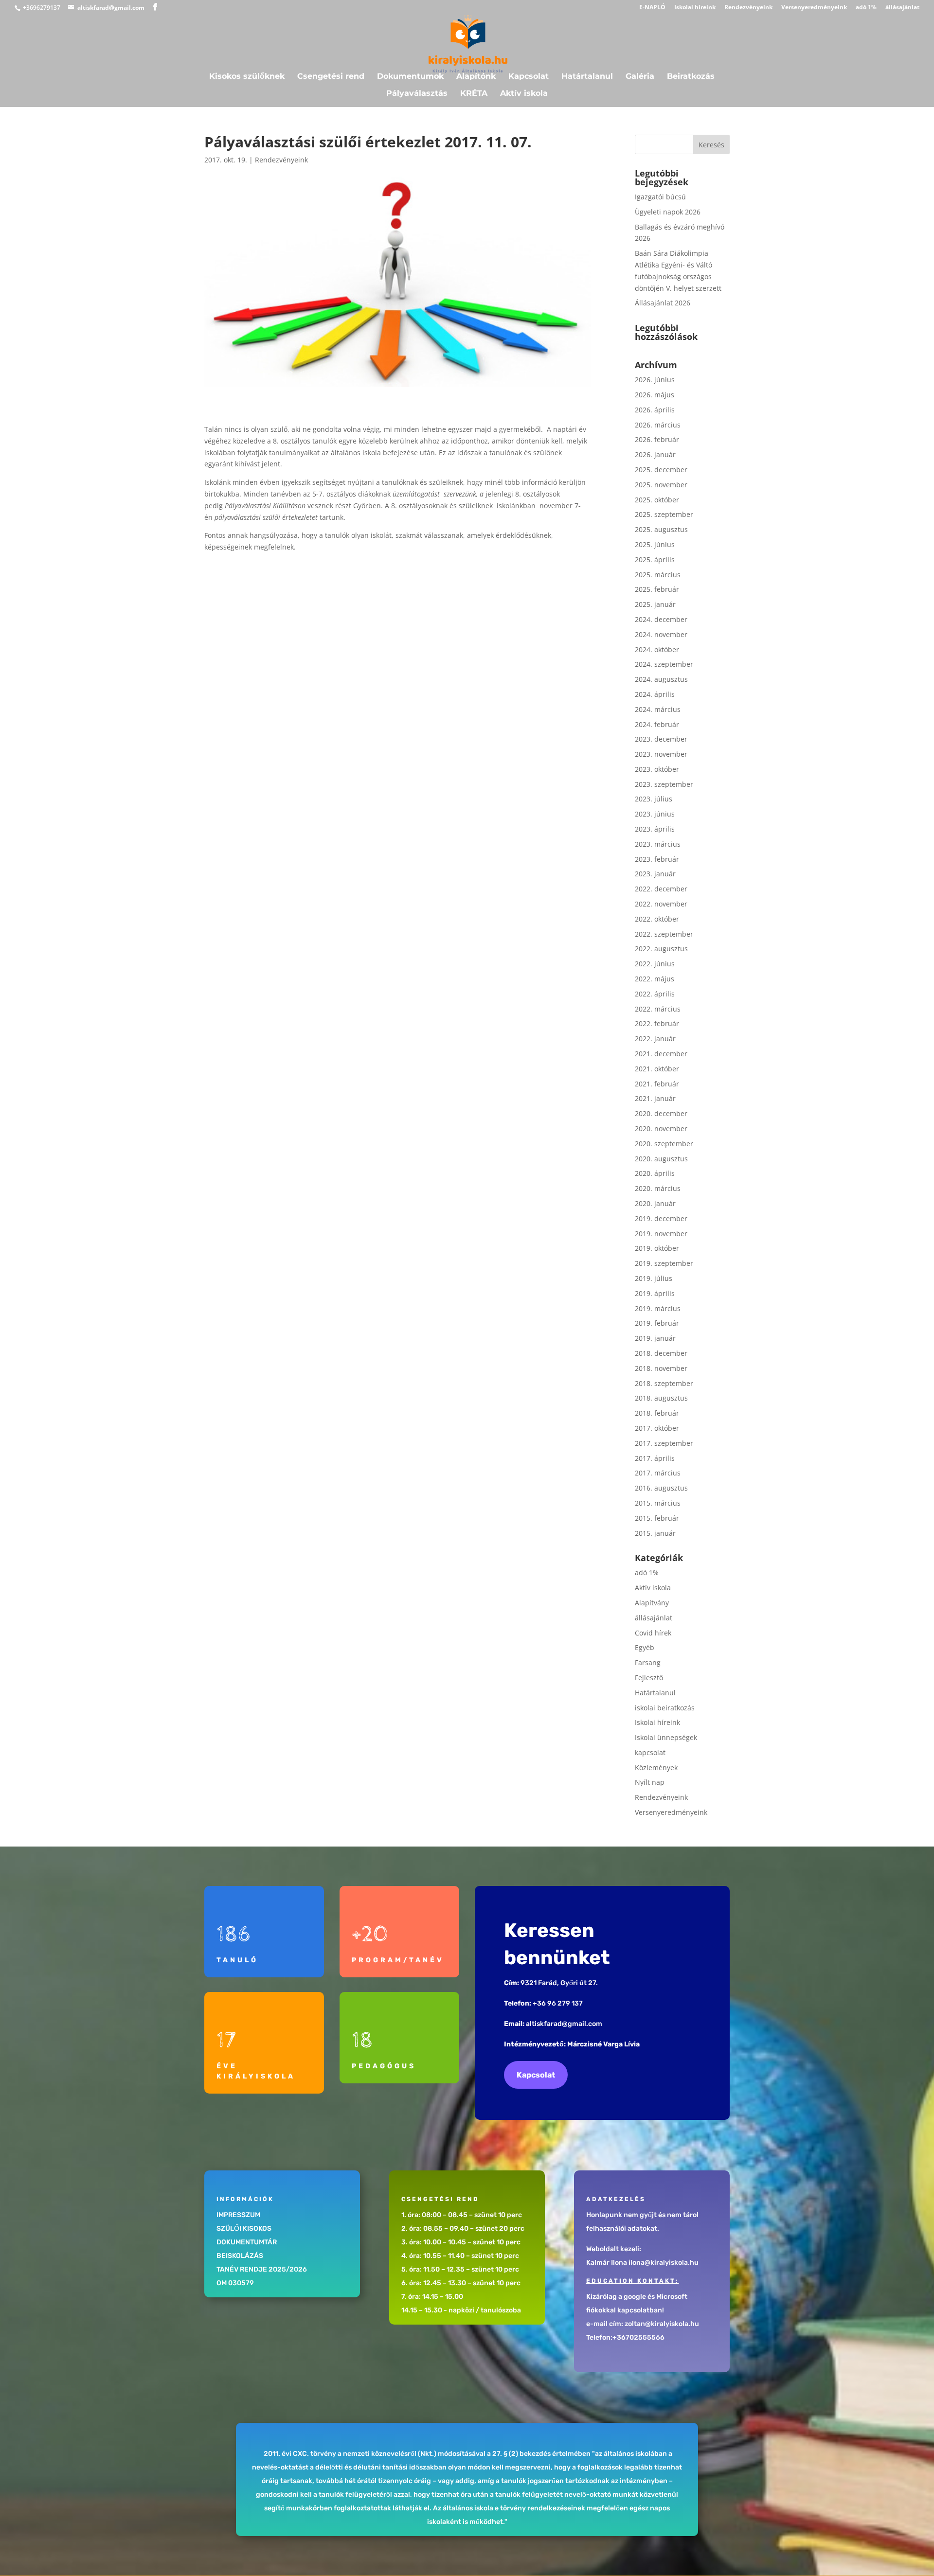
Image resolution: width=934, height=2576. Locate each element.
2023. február (657, 859)
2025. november (661, 485)
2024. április (655, 694)
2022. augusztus (661, 949)
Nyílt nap (650, 1782)
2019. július (654, 1278)
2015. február (657, 1518)
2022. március (658, 1009)
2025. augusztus (661, 529)
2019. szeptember (664, 1263)
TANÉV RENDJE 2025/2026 (262, 2269)
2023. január (655, 874)
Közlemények (656, 1768)
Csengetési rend (331, 77)
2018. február (657, 1413)
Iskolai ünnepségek (666, 1737)
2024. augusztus (661, 679)
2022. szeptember (664, 934)
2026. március (658, 425)
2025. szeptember (664, 514)
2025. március (658, 575)
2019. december (661, 1218)
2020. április (655, 1173)
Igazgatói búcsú (660, 197)
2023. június (655, 814)
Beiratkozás (691, 77)
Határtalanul (587, 77)
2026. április (655, 410)
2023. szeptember (664, 784)
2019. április (655, 1293)
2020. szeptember (664, 1144)
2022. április (655, 994)
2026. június (655, 380)
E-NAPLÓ (652, 8)
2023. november (661, 754)
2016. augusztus (661, 1488)
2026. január (655, 454)
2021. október (657, 1069)
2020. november (661, 1128)
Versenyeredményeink (814, 8)
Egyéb (645, 1647)
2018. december (661, 1353)
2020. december (661, 1113)
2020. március (658, 1188)
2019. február (657, 1323)
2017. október (657, 1428)
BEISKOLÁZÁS (240, 2256)
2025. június (655, 544)
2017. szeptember (664, 1443)
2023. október (657, 769)
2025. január (655, 604)
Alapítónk (476, 77)
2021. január (655, 1098)
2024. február (657, 724)
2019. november (661, 1234)
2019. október (657, 1248)
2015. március (658, 1503)
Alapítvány (652, 1603)
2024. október (657, 649)
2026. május (655, 395)
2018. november (661, 1368)
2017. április (655, 1458)
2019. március (658, 1308)
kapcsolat (650, 1752)
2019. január (655, 1338)
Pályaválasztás (417, 94)
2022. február (657, 1023)
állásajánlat (902, 8)
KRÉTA (474, 94)
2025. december (661, 470)
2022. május (655, 979)
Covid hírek (653, 1633)
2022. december (661, 889)
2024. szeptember (664, 664)
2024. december (661, 619)
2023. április (655, 829)
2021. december (661, 1054)
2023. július (654, 799)
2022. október (657, 919)
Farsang (648, 1662)
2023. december (661, 739)
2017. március (658, 1473)
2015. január (655, 1533)
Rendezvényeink (748, 8)
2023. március (658, 844)
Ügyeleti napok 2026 (668, 212)
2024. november (661, 634)
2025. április (655, 560)
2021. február (657, 1084)
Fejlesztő (649, 1678)
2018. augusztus (661, 1398)
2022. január (655, 1039)
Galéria (640, 77)
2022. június (655, 964)
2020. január (655, 1203)
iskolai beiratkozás (665, 1708)
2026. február (657, 439)
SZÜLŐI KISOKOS (244, 2229)
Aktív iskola (524, 94)
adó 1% (866, 8)
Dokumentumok (410, 77)
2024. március (658, 709)
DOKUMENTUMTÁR (247, 2242)
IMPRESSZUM (238, 2215)
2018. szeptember (664, 1383)
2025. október (657, 500)
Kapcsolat (529, 77)
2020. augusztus (661, 1159)
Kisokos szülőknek (247, 77)
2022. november (661, 904)
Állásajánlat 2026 (663, 303)
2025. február (657, 589)
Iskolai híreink (695, 8)
